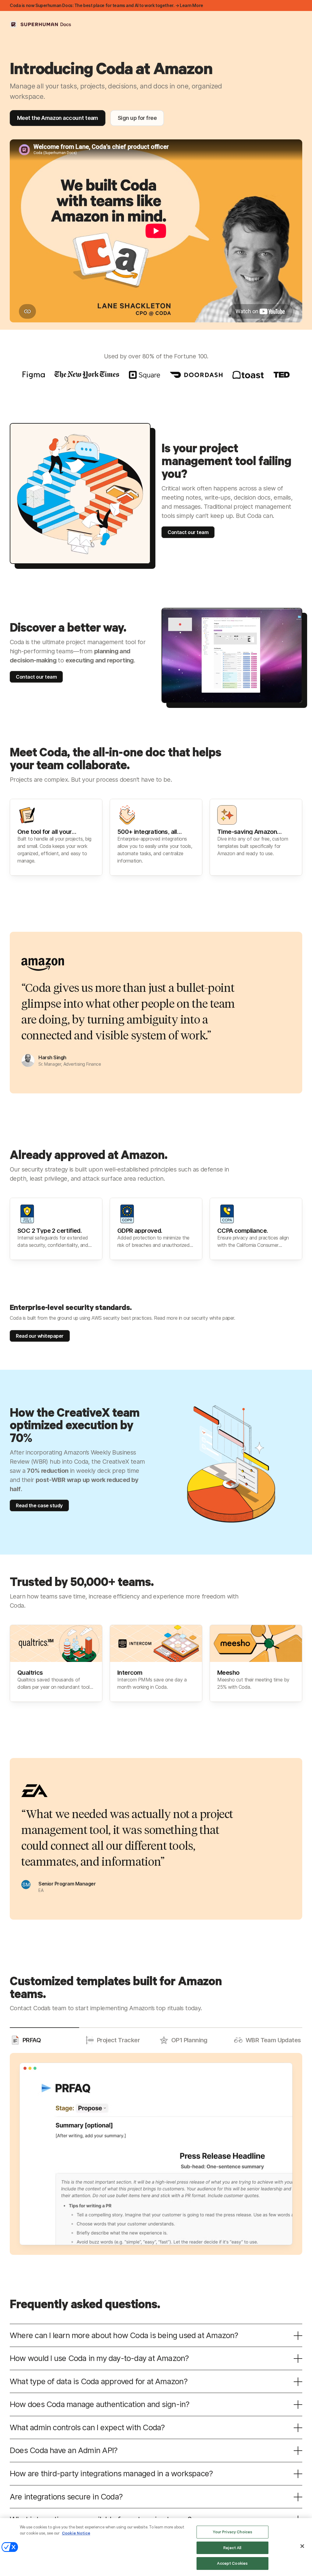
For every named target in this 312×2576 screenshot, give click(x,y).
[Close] (302, 2546)
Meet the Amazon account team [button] (58, 118)
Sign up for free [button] (137, 118)
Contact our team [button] (188, 532)
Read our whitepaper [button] (40, 1336)
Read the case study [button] (39, 1505)
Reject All (232, 2548)
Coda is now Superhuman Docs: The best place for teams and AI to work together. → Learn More (106, 5)
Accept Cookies (232, 2563)
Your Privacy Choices (233, 2532)
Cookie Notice (76, 2533)
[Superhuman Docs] (41, 24)
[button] (44, 2040)
